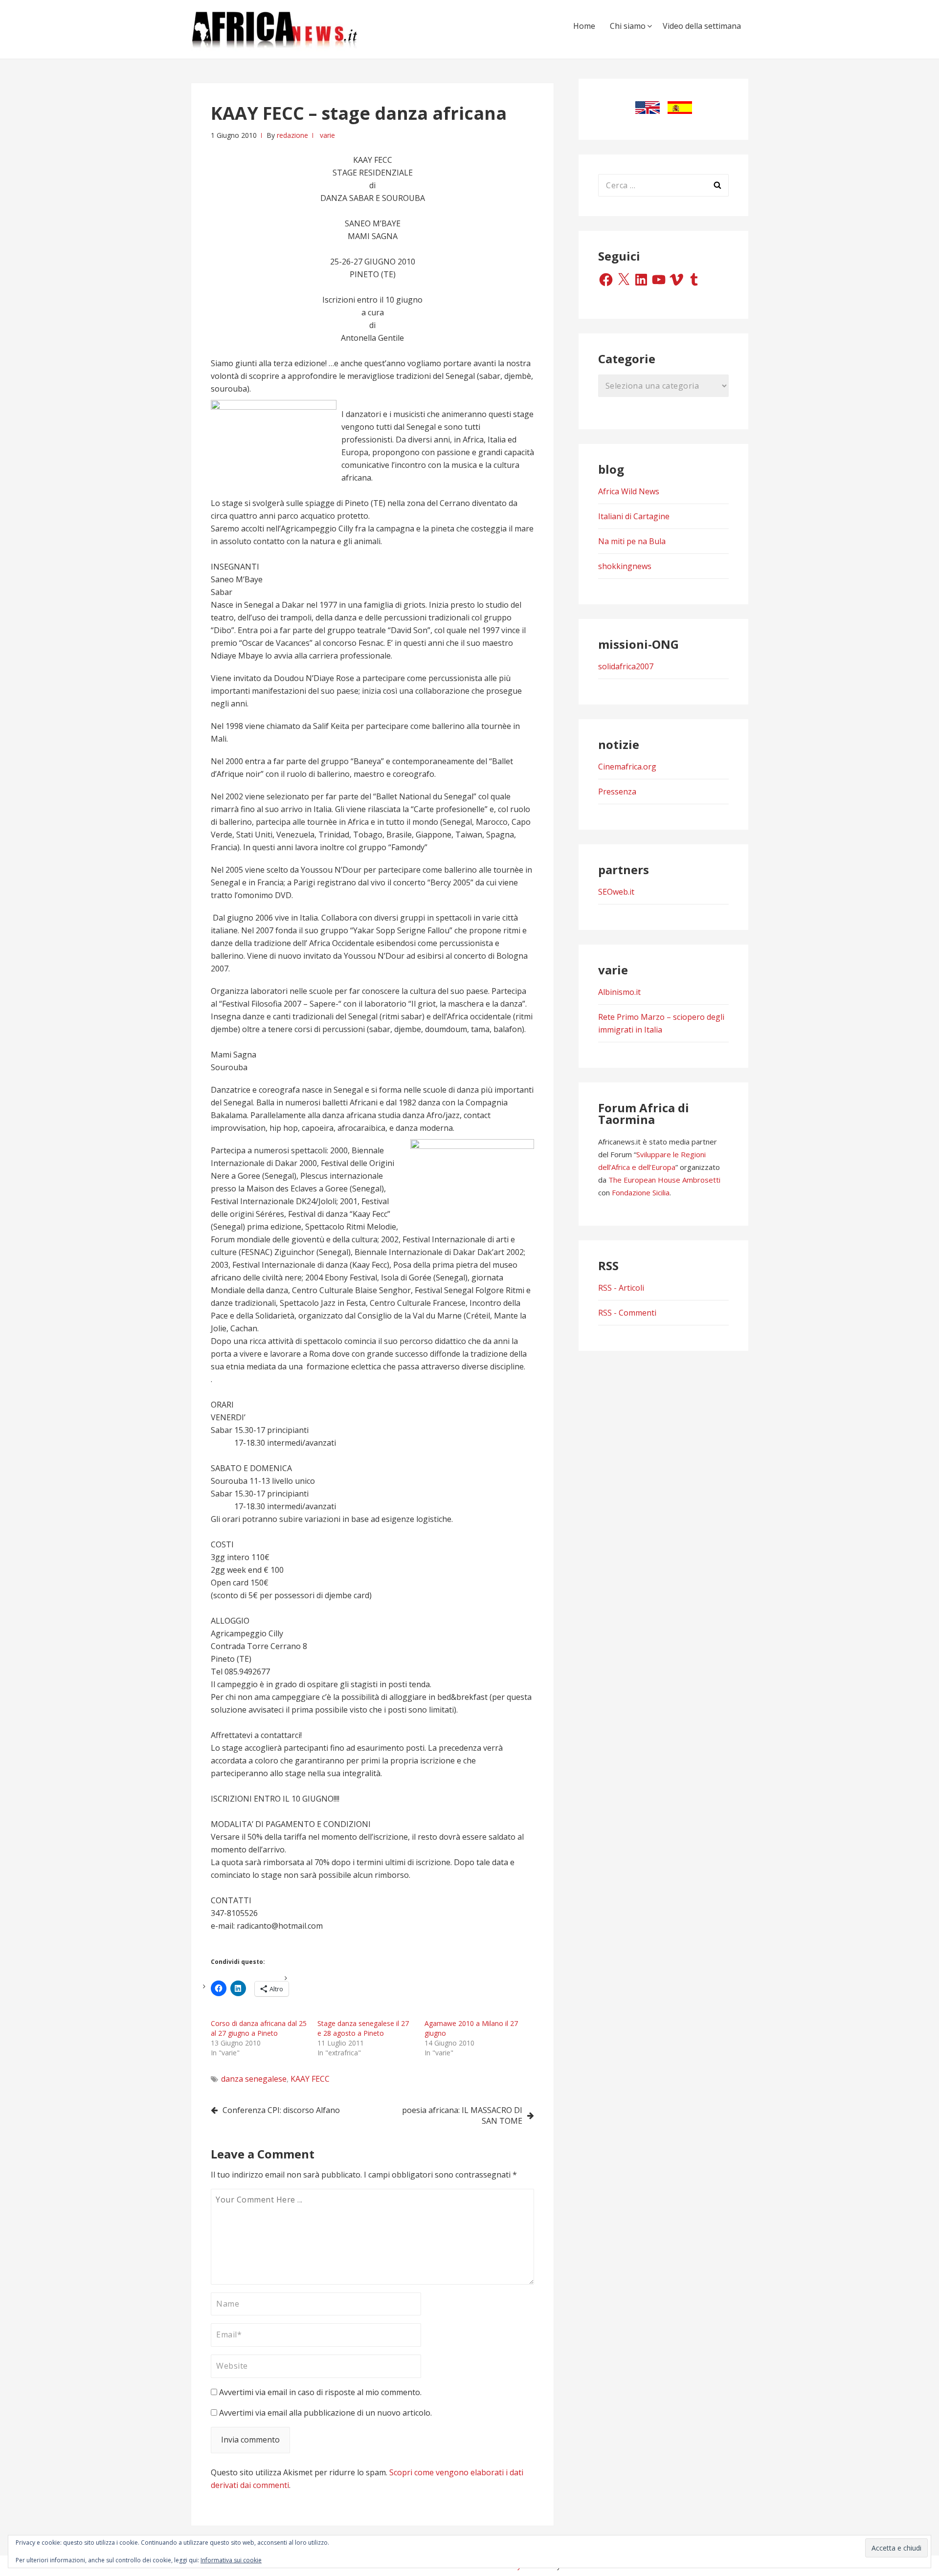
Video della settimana (702, 26)
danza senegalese (254, 2079)
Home (584, 26)
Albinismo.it (619, 992)
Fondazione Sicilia (641, 1192)
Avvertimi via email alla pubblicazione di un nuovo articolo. (325, 2413)
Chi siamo (628, 26)
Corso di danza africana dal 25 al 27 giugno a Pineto (259, 2028)
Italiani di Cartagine (634, 516)
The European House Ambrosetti (664, 1180)
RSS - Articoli (621, 1288)
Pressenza (617, 792)
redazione (292, 135)
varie (327, 135)
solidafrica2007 (626, 666)
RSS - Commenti (627, 1313)
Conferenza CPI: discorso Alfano (281, 2110)
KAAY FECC (310, 2079)
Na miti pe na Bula (632, 541)
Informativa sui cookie (231, 2560)
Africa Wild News (629, 491)
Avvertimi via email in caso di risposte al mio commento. (320, 2392)
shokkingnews (625, 566)
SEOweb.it (616, 892)
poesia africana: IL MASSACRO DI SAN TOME (462, 2115)
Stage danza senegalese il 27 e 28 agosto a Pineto (363, 2028)
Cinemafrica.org (627, 767)
